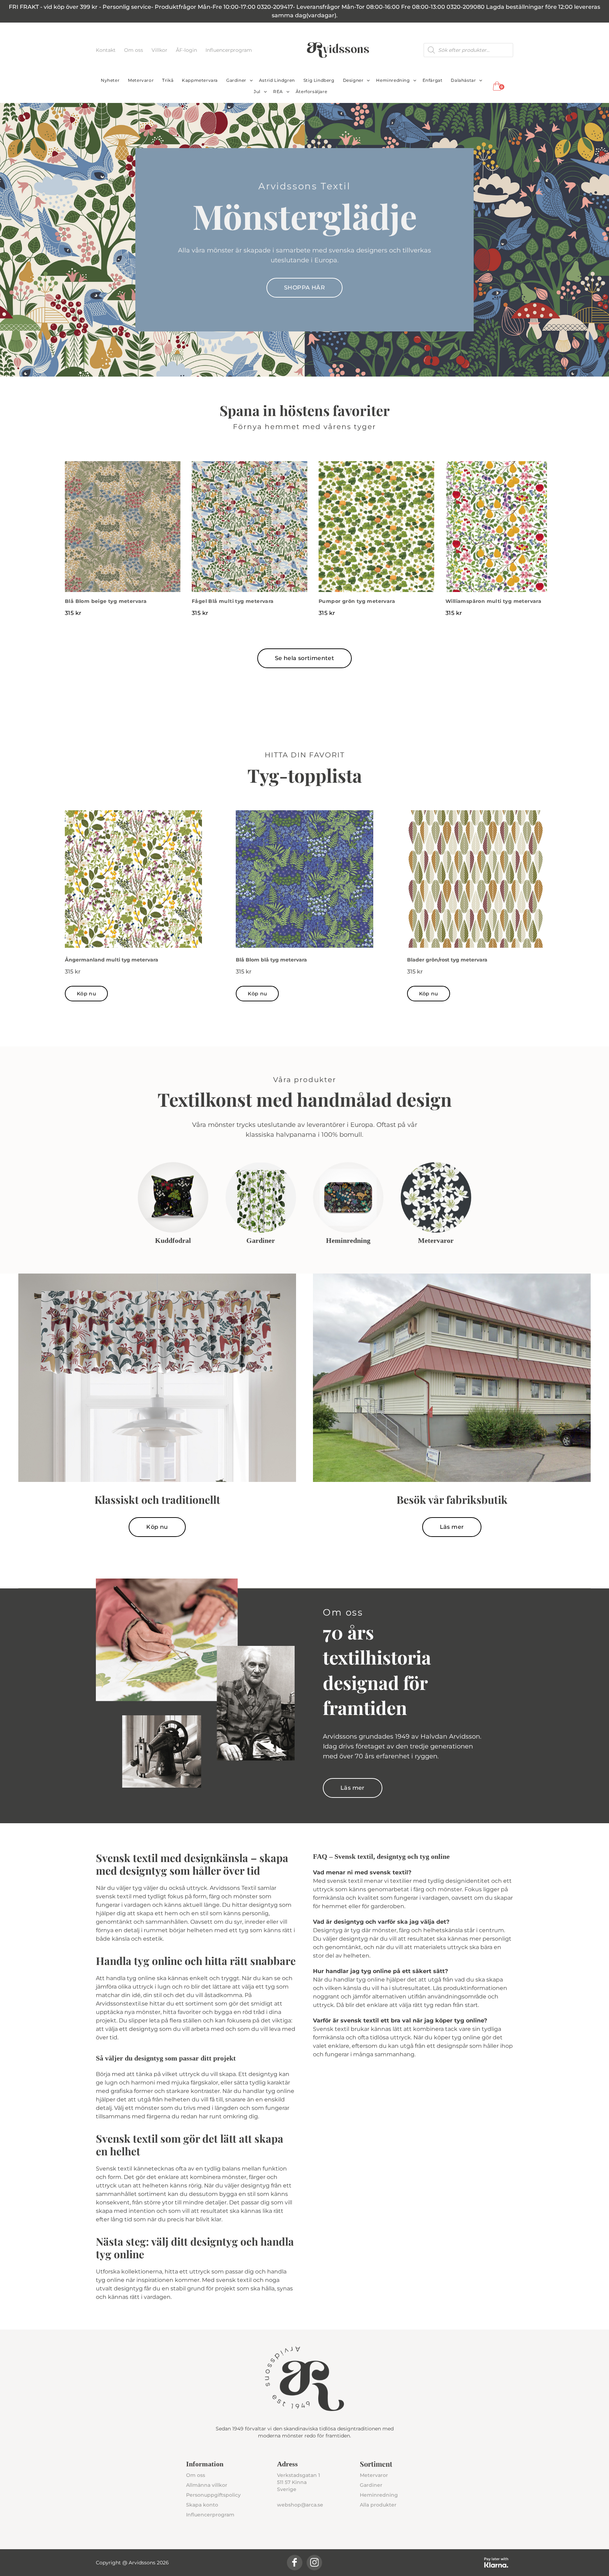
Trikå (168, 80)
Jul (257, 91)
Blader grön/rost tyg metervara (447, 960)
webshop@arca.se (300, 2505)
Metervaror (141, 80)
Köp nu (86, 994)
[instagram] (314, 2563)
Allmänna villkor (207, 2485)
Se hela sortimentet (305, 658)
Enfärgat (433, 80)
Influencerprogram (229, 50)
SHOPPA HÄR (304, 288)
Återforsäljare (311, 91)
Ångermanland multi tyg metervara (112, 960)
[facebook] (295, 2563)
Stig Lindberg (319, 80)
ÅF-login (187, 50)
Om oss (134, 50)
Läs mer (452, 1527)
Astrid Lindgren (277, 80)
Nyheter (110, 80)
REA (278, 91)
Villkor (160, 50)
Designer (353, 80)
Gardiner (236, 80)
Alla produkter (378, 2505)
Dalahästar (463, 80)
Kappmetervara (200, 80)
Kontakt (106, 50)
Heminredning (393, 80)
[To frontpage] (338, 50)
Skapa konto (202, 2505)
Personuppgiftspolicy (213, 2495)
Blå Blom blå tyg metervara (271, 960)
